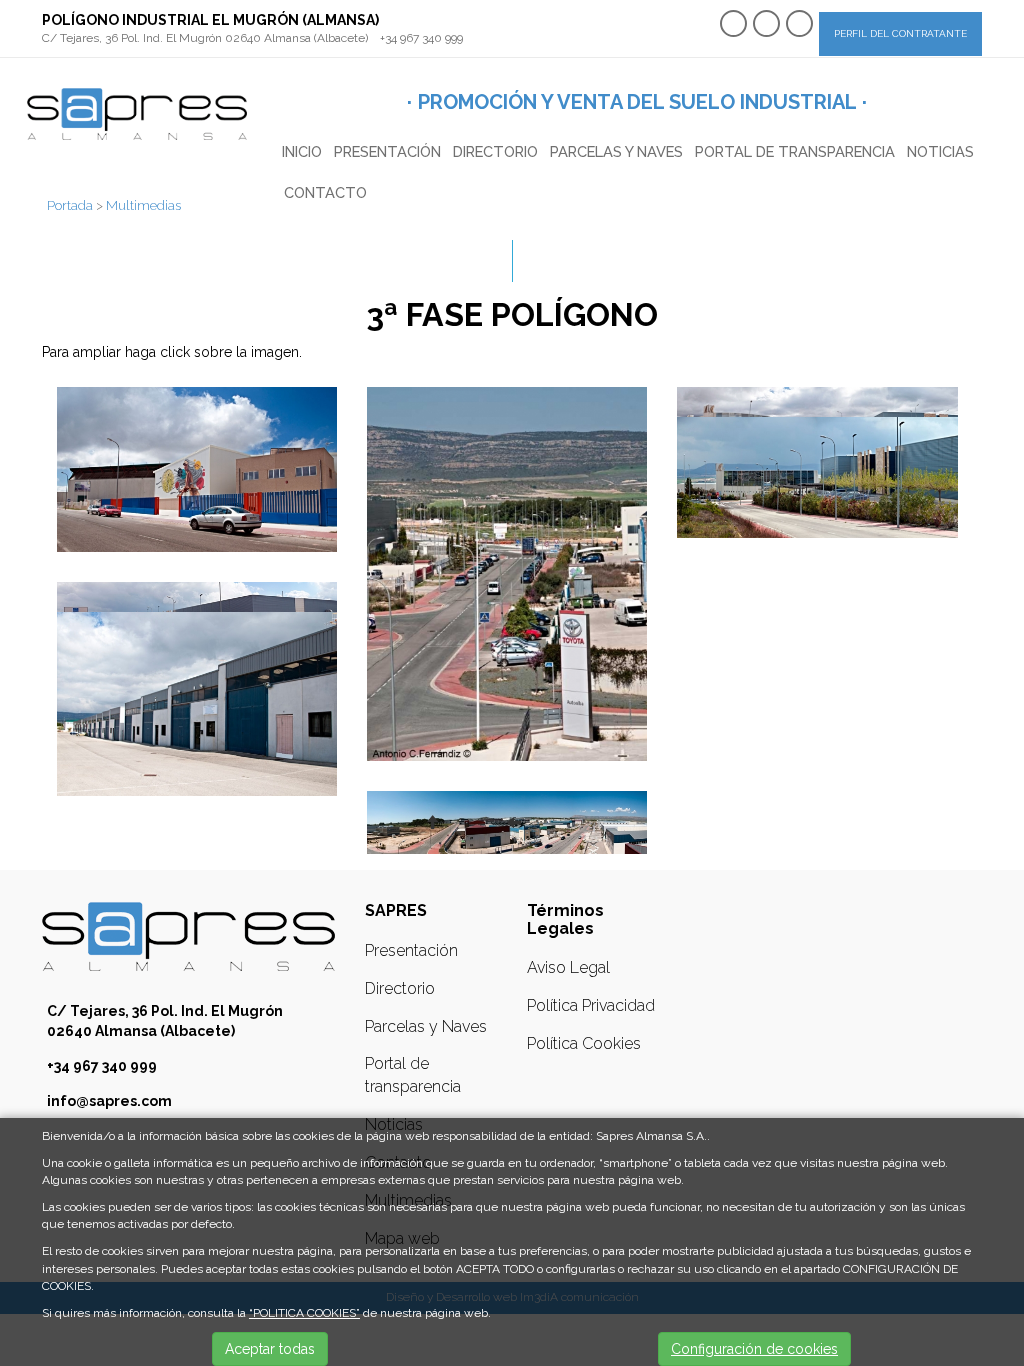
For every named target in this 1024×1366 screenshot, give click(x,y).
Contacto (325, 192)
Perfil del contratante (900, 33)
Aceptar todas (270, 1349)
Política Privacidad (591, 1005)
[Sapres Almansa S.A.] (137, 113)
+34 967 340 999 (421, 38)
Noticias (940, 151)
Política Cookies (584, 1043)
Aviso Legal (568, 967)
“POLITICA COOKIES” (304, 1313)
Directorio (495, 151)
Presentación (387, 151)
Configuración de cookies (754, 1349)
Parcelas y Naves (616, 151)
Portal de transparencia (795, 151)
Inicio (302, 151)
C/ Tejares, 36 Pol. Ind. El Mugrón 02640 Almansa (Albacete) (205, 38)
